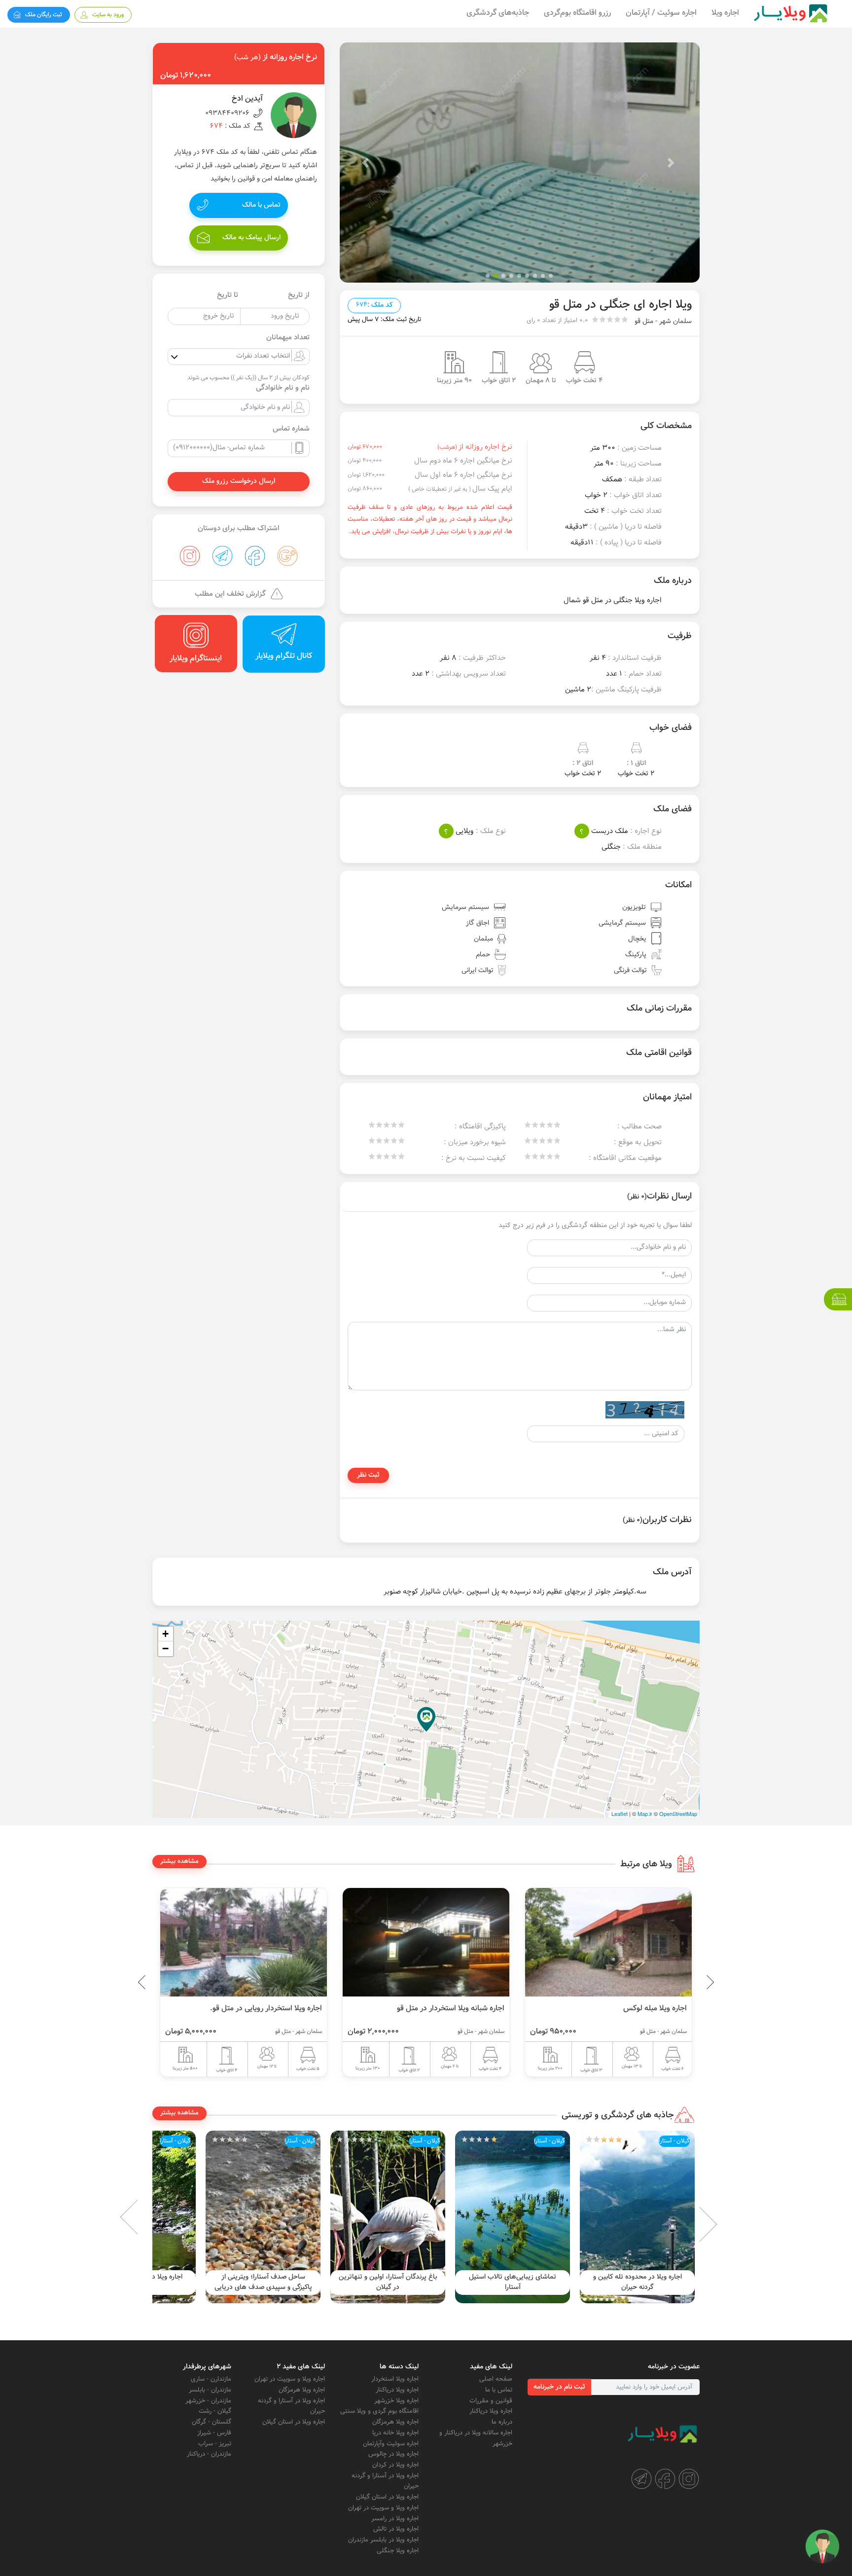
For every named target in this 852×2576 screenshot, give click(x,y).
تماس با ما (499, 2390)
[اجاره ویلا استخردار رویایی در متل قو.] (426, 1942)
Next (145, 2217)
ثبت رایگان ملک (44, 15)
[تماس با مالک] (822, 2546)
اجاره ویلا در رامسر (395, 2519)
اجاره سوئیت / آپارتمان (661, 13)
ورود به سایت (108, 15)
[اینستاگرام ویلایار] (689, 2479)
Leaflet (620, 1814)
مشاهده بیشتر (179, 1861)
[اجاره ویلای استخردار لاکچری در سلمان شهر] (244, 1942)
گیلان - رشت (215, 2411)
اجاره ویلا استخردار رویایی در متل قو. (448, 2008)
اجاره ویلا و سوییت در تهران (383, 2508)
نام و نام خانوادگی (283, 388)
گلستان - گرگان (212, 2422)
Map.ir (645, 1814)
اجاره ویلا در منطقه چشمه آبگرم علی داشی (263, 2282)
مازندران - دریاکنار (209, 2454)
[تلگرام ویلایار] (641, 2479)
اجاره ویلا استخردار (395, 2379)
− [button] (165, 1649)
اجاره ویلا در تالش (396, 2529)
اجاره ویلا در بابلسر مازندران (383, 2540)
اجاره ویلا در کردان (395, 2465)
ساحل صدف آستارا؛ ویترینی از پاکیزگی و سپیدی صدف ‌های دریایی (388, 2282)
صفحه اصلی (496, 2379)
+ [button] (165, 1634)
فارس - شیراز (214, 2433)
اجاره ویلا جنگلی (398, 2551)
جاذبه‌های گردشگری (498, 13)
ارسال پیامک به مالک (251, 238)
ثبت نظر (368, 1475)
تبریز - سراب (215, 2444)
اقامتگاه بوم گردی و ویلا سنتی (379, 2411)
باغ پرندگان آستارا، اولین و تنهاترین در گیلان (513, 2282)
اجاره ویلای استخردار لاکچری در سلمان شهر (256, 2008)
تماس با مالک (261, 205)
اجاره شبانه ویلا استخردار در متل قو (633, 2008)
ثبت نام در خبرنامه (559, 2387)
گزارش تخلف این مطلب (230, 594)
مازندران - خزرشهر (208, 2401)
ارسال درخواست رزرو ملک (239, 481)
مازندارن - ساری (211, 2379)
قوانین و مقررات (491, 2401)
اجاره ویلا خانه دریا (395, 2433)
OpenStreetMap (678, 1814)
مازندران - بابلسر (210, 2390)
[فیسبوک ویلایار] (665, 2479)
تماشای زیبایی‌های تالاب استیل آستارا (637, 2282)
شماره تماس (291, 429)
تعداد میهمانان (288, 338)
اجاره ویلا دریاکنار (491, 2411)
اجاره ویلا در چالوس (393, 2454)
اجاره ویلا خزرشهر (396, 2401)
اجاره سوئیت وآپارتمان (391, 2444)
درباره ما (502, 2422)
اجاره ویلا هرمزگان (395, 2422)
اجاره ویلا (725, 13)
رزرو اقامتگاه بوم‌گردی (577, 13)
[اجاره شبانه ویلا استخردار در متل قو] (608, 1942)
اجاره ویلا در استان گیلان (387, 2497)
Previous (687, 1982)
